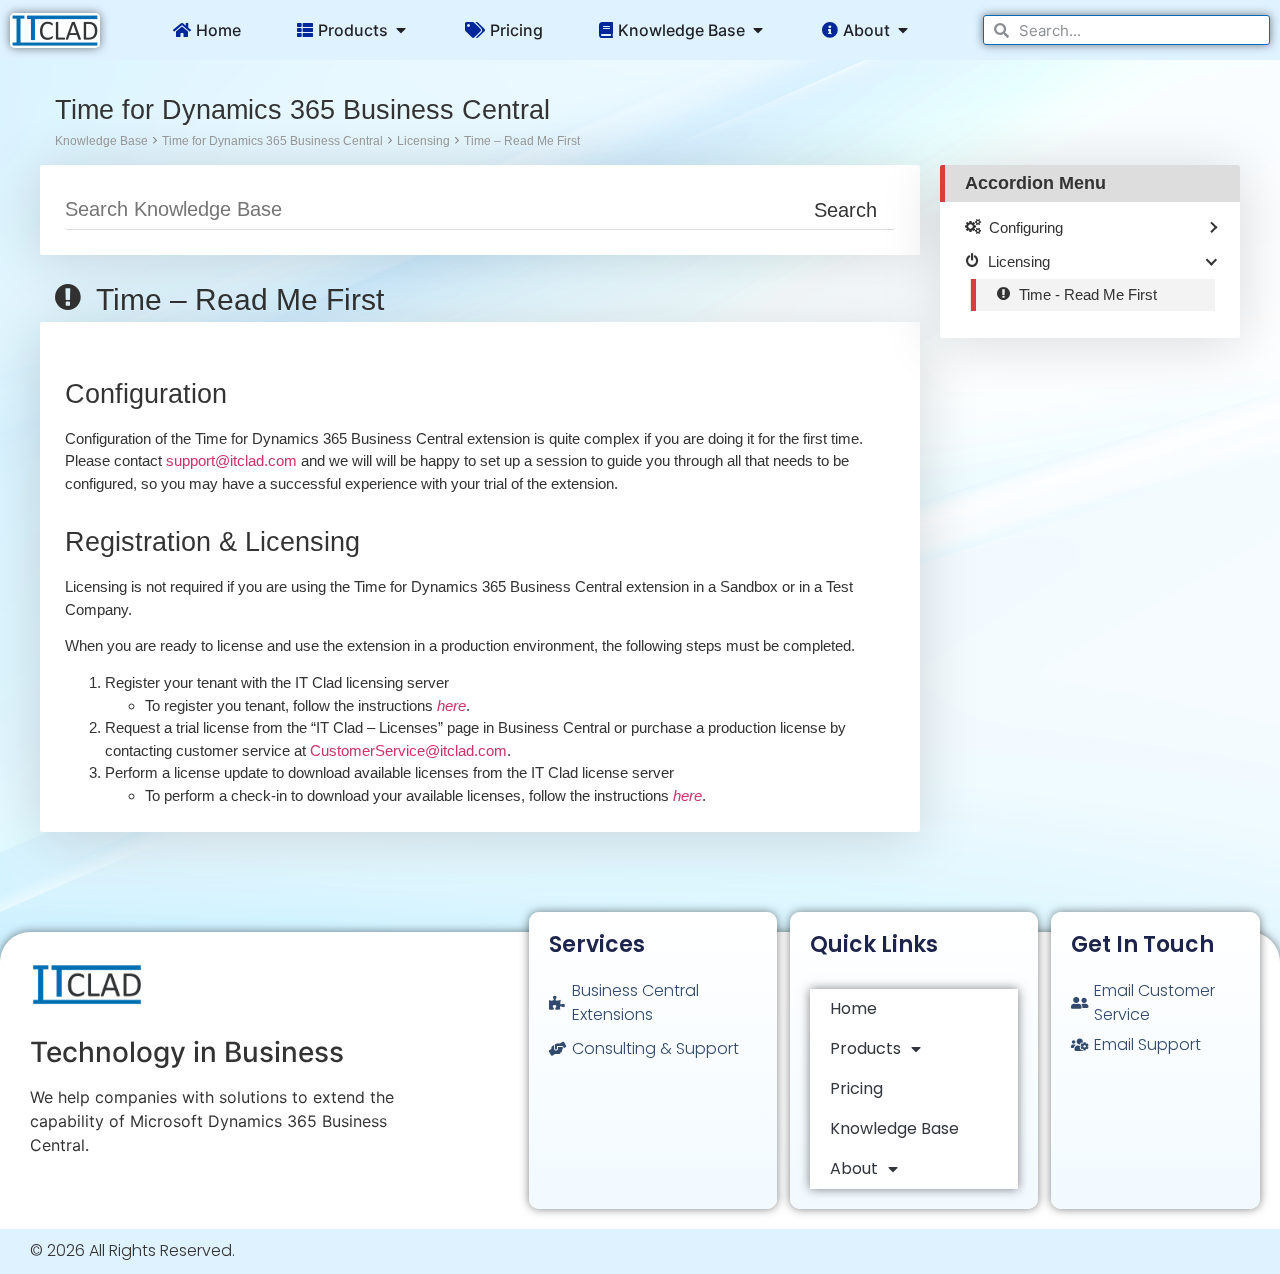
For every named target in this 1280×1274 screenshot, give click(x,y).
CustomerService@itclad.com (408, 750)
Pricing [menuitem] (516, 30)
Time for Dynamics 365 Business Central (272, 141)
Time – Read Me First (522, 141)
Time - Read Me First (1088, 294)
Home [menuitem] (218, 30)
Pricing (856, 1088)
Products (865, 1048)
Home (853, 1008)
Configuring (1026, 227)
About (854, 1168)
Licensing (423, 141)
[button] (401, 30)
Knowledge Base (101, 141)
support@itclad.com (231, 460)
